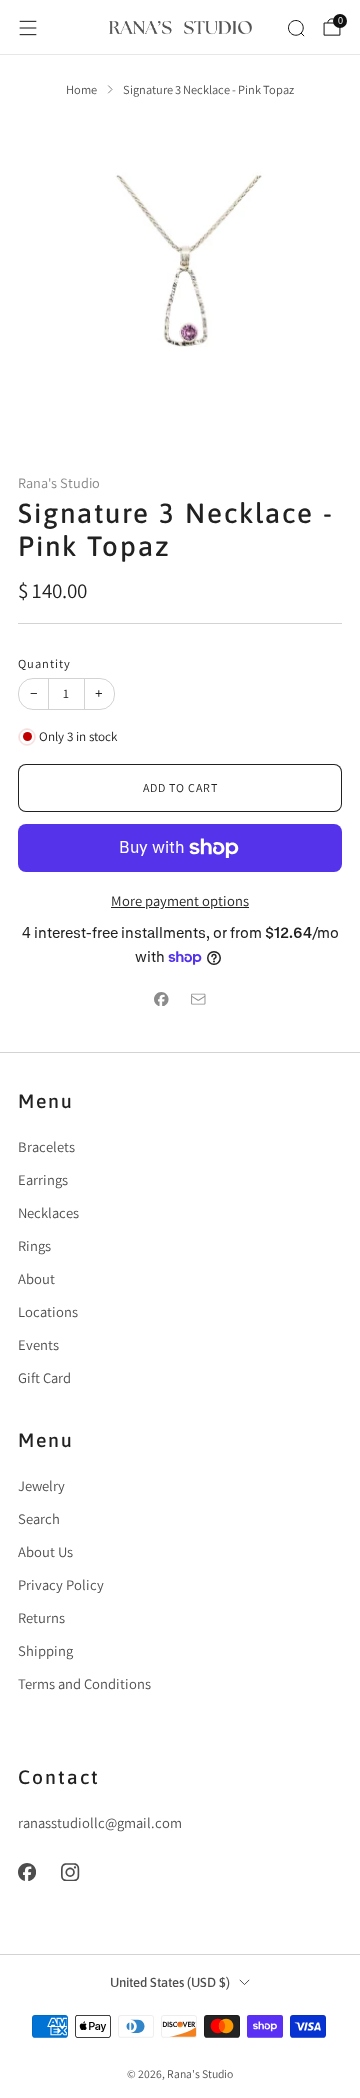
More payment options (180, 900)
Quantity (44, 663)
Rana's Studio (59, 482)
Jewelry (41, 1485)
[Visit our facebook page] (27, 1872)
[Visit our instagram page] (71, 1872)
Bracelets (46, 1146)
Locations (48, 1311)
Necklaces (48, 1212)
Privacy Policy (61, 1584)
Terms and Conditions (84, 1683)
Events (38, 1344)
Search (39, 1518)
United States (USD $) (170, 1982)
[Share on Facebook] (162, 999)
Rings (34, 1245)
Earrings (43, 1179)
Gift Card (44, 1377)
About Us (45, 1551)
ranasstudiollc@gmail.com (100, 1822)
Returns (41, 1617)
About (36, 1278)
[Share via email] (198, 999)
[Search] (296, 28)
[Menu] (28, 28)
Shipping (45, 1650)
